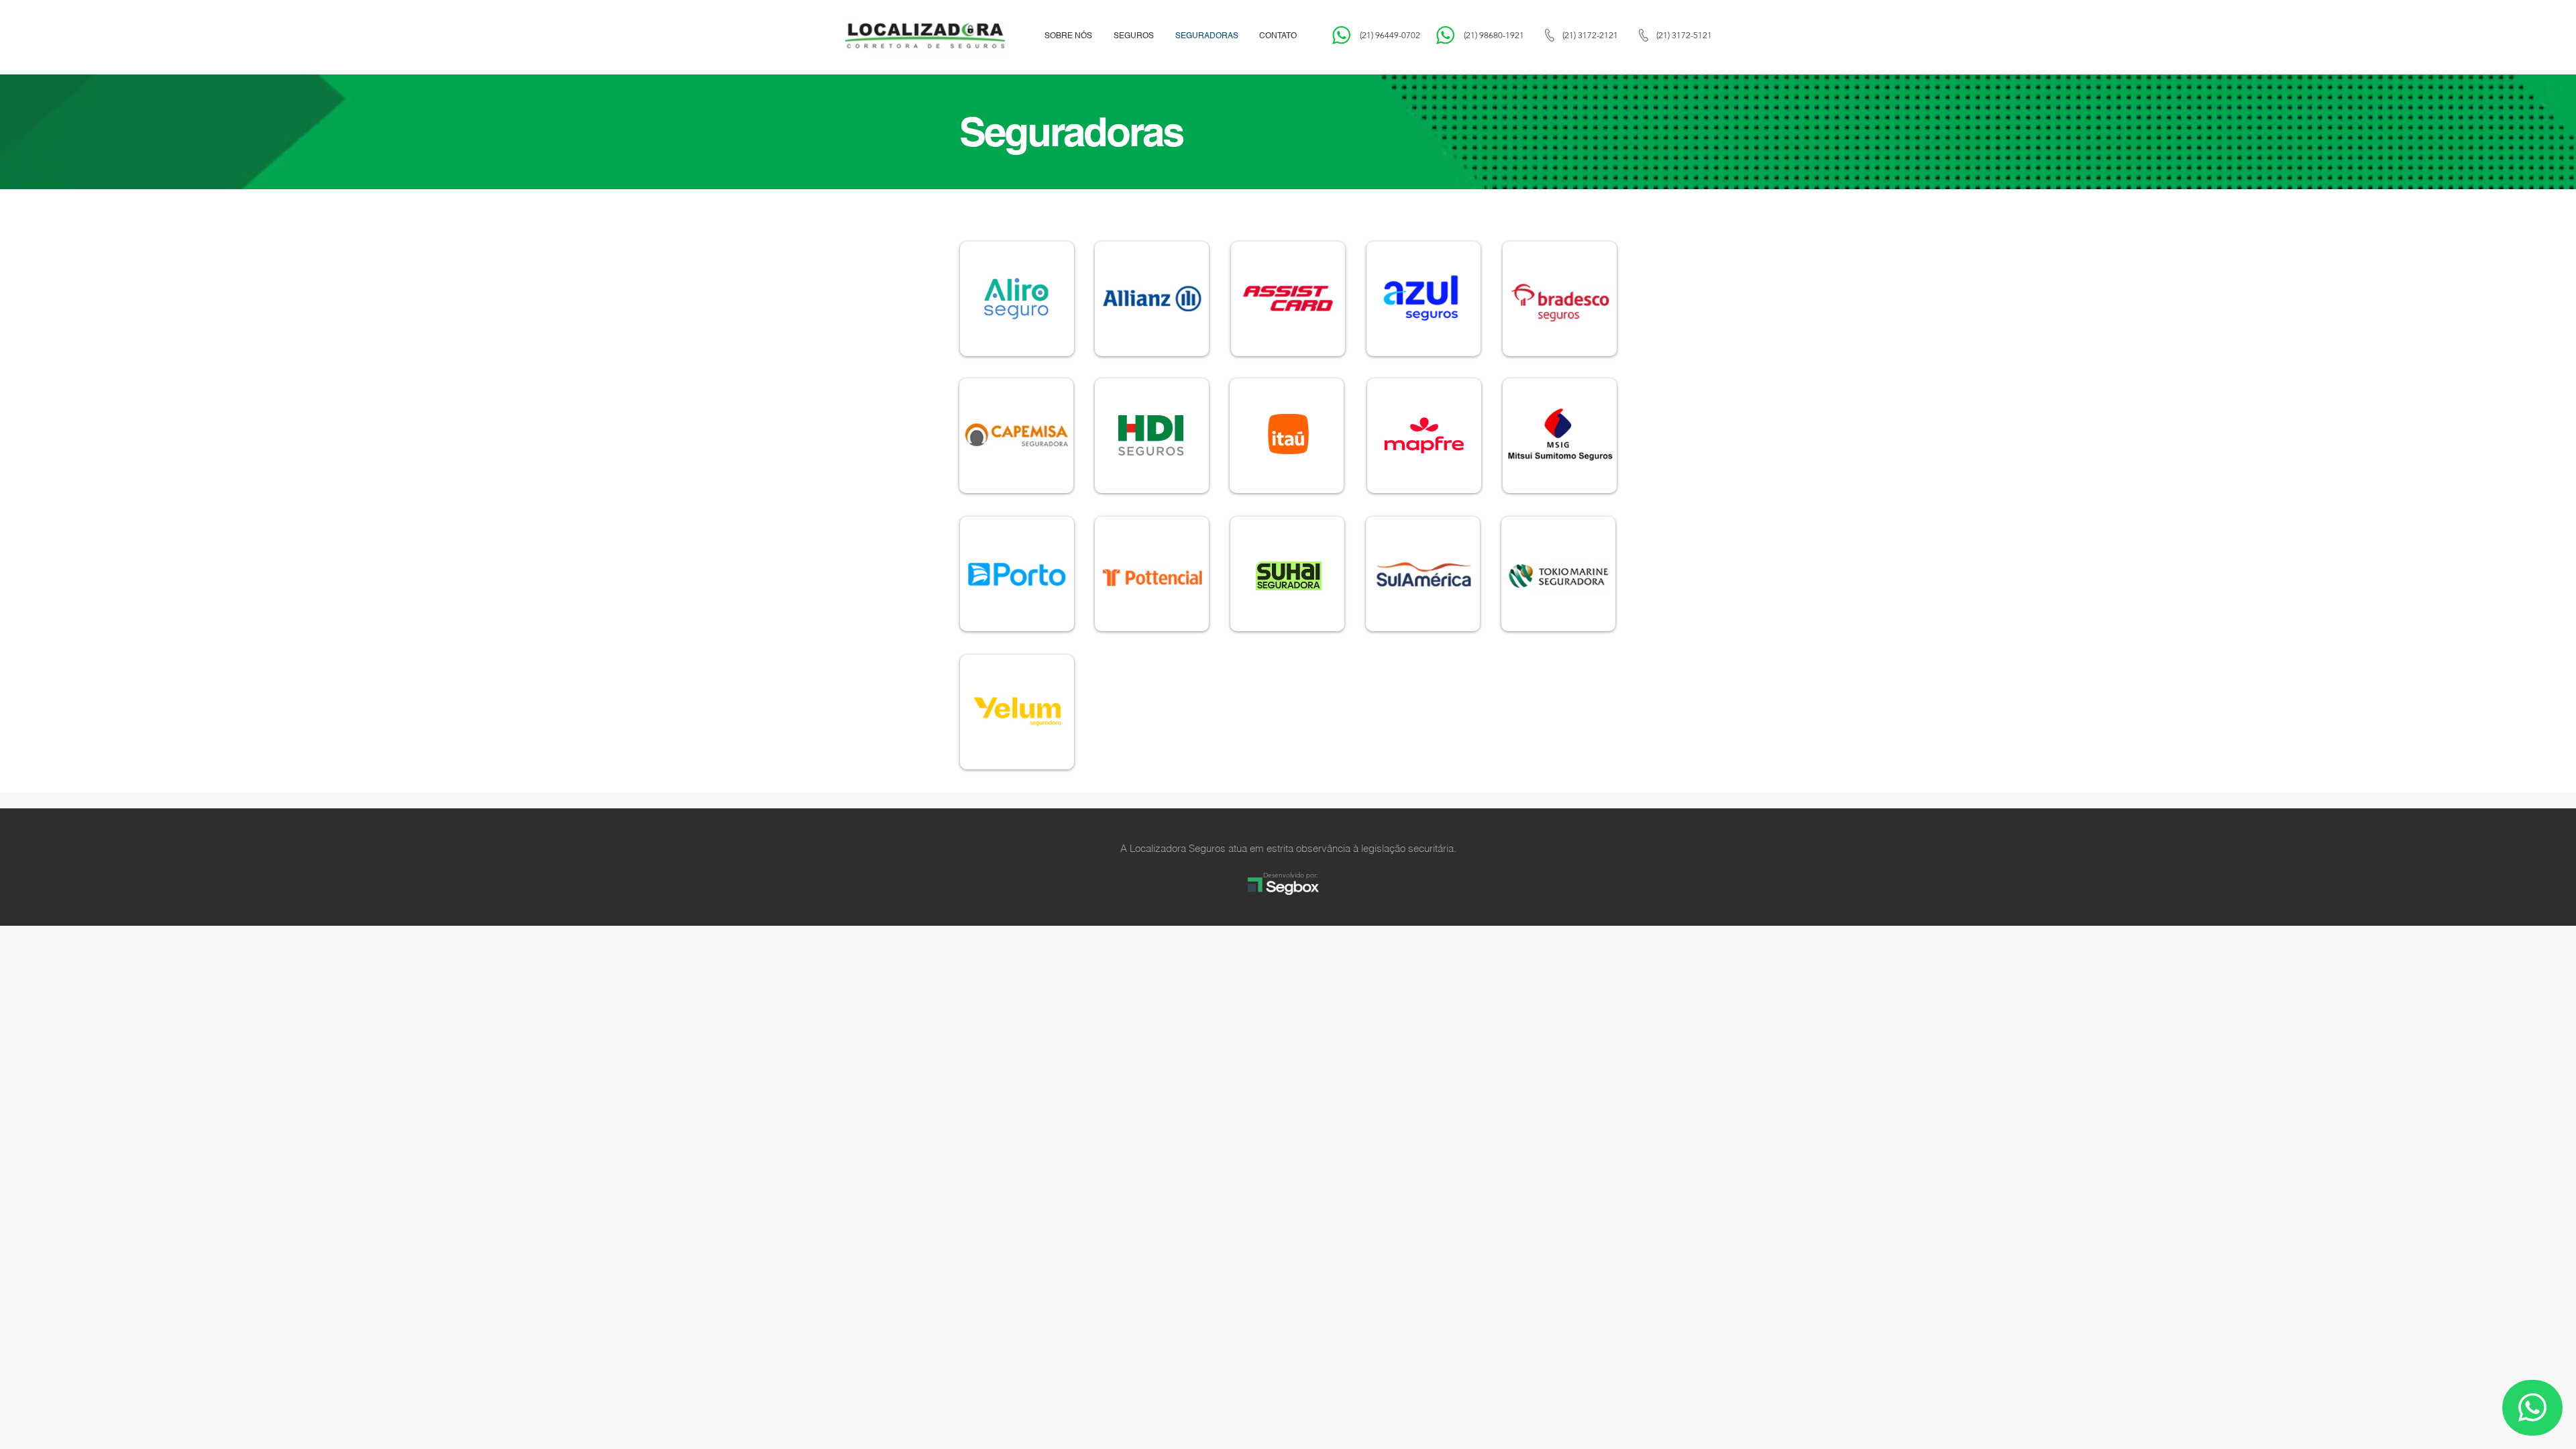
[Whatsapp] (2532, 1408)
